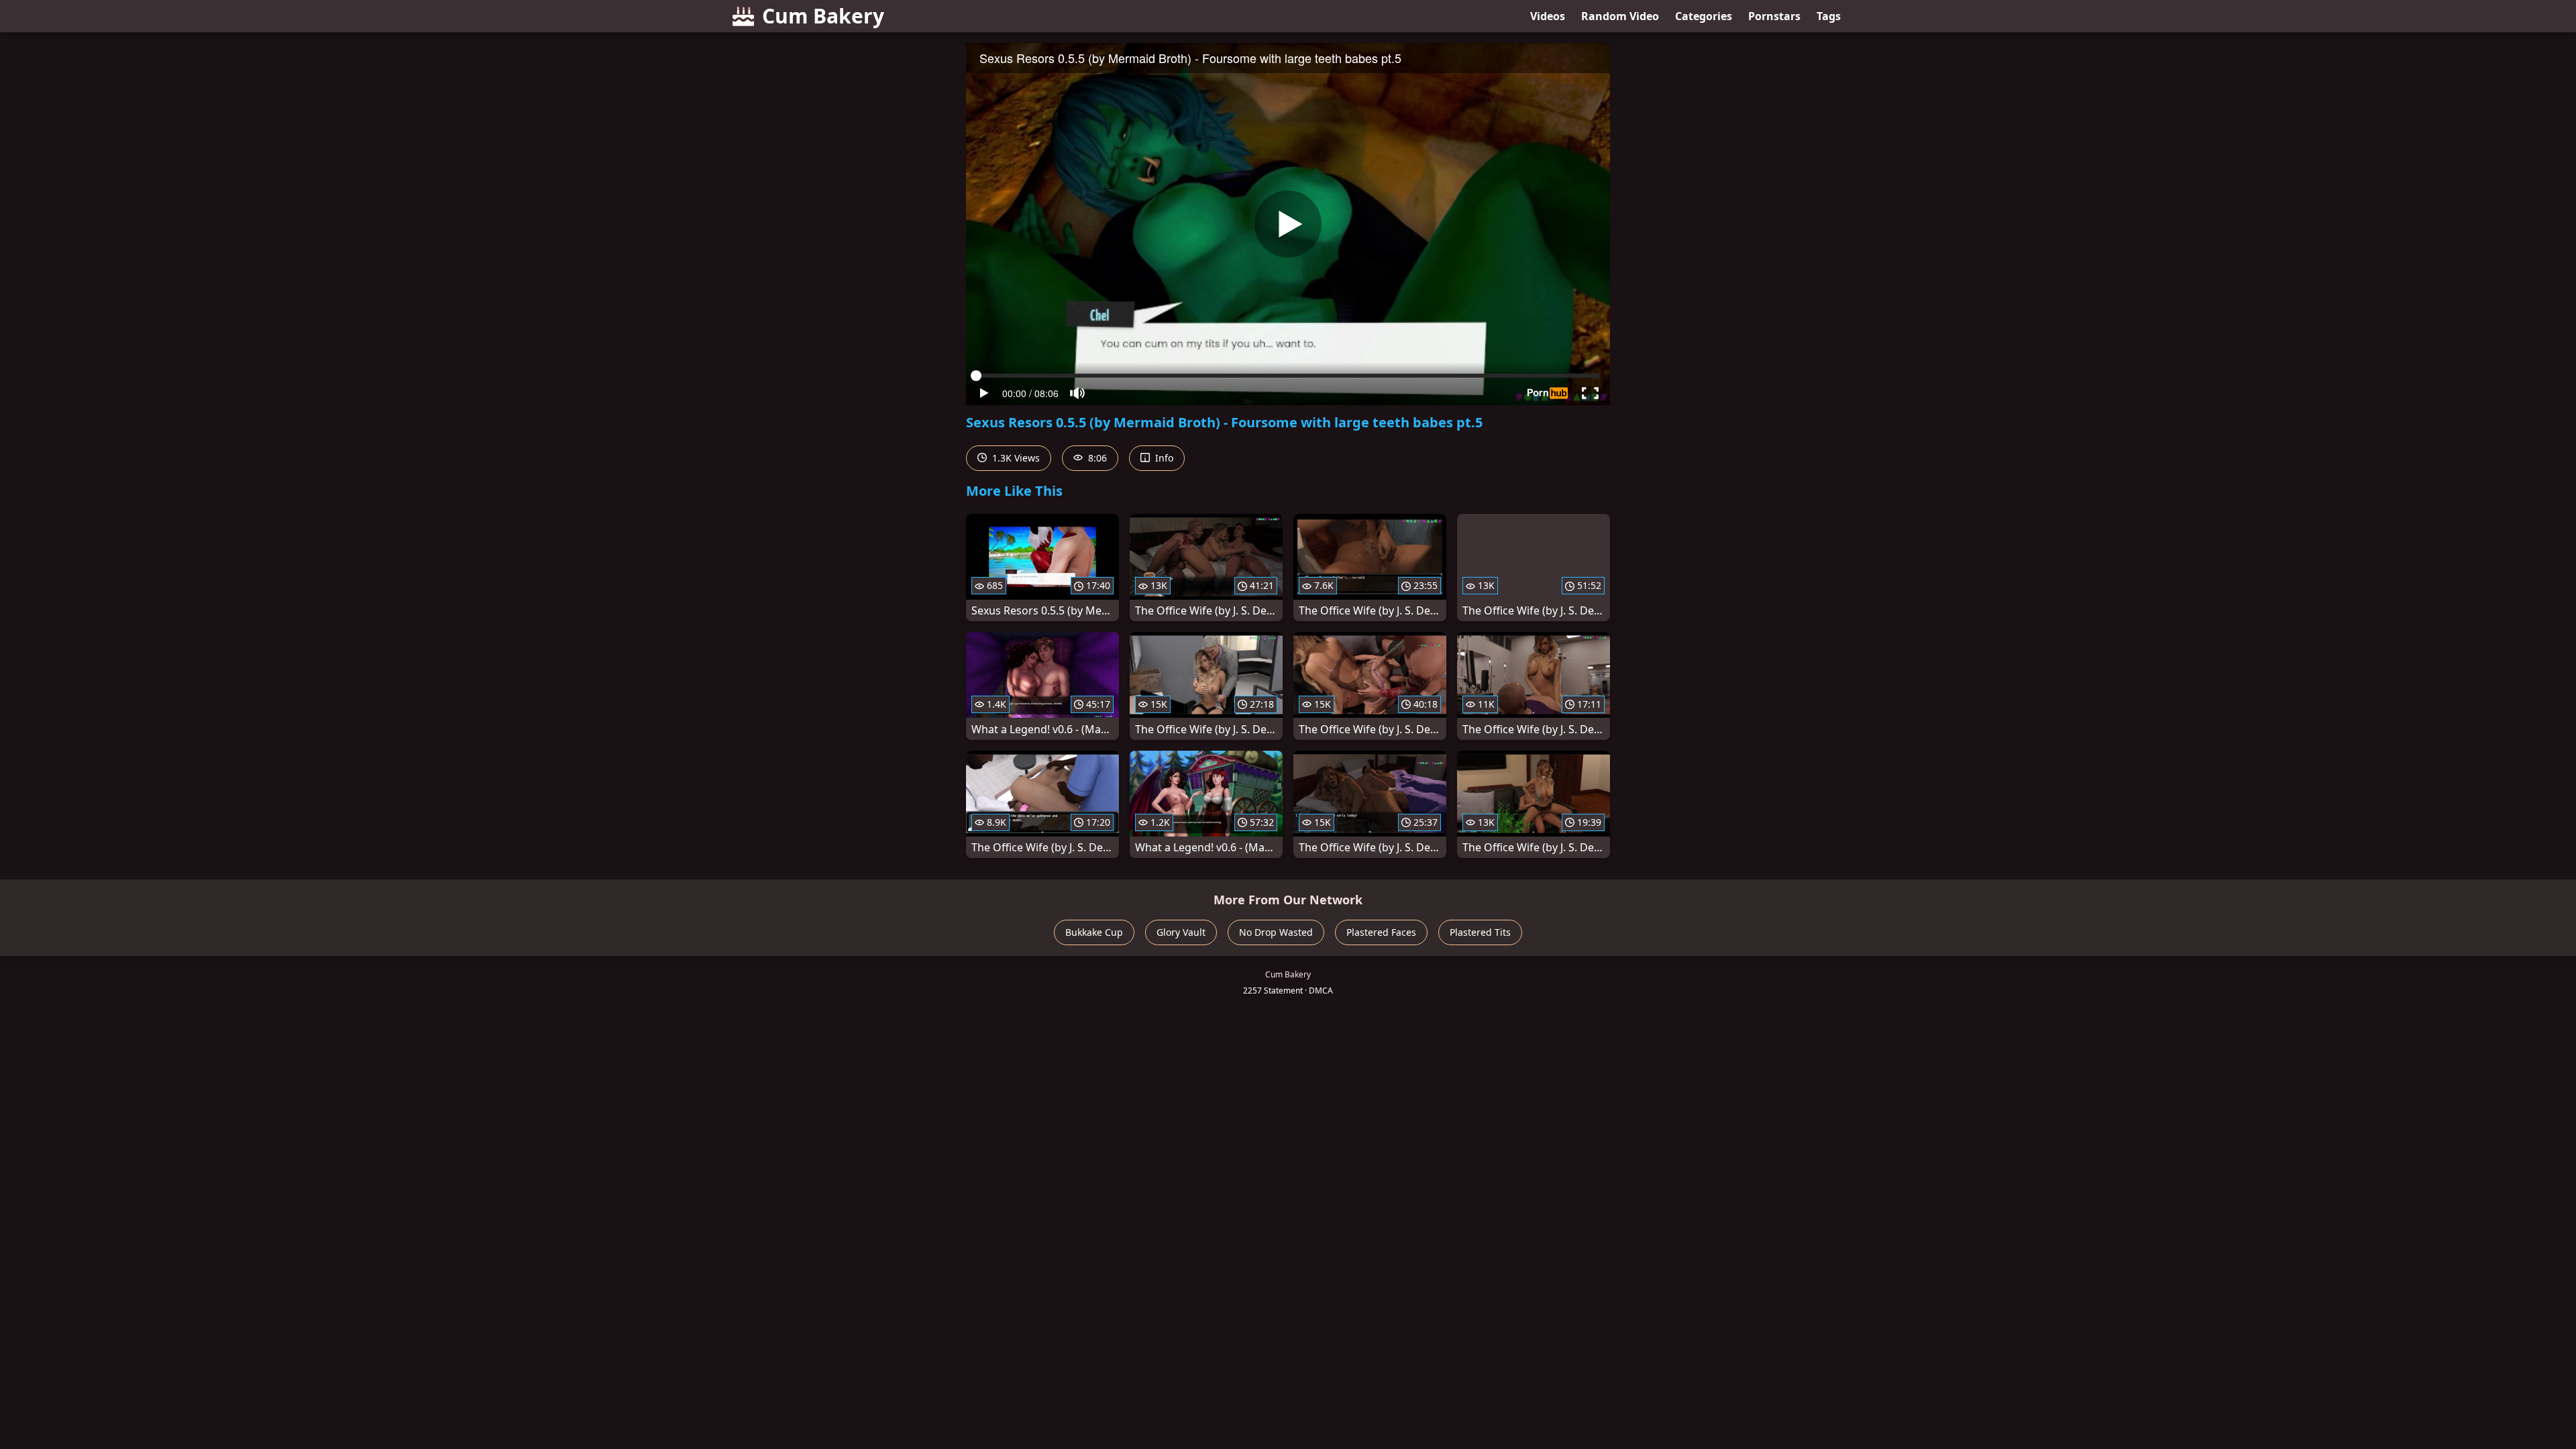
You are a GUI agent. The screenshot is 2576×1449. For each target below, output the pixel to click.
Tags (1829, 16)
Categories (1704, 16)
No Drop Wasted (1276, 932)
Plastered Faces (1381, 932)
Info (1163, 458)
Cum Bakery (823, 16)
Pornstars (1774, 16)
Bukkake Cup (1094, 932)
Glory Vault (1181, 932)
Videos (1548, 16)
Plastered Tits (1480, 932)
